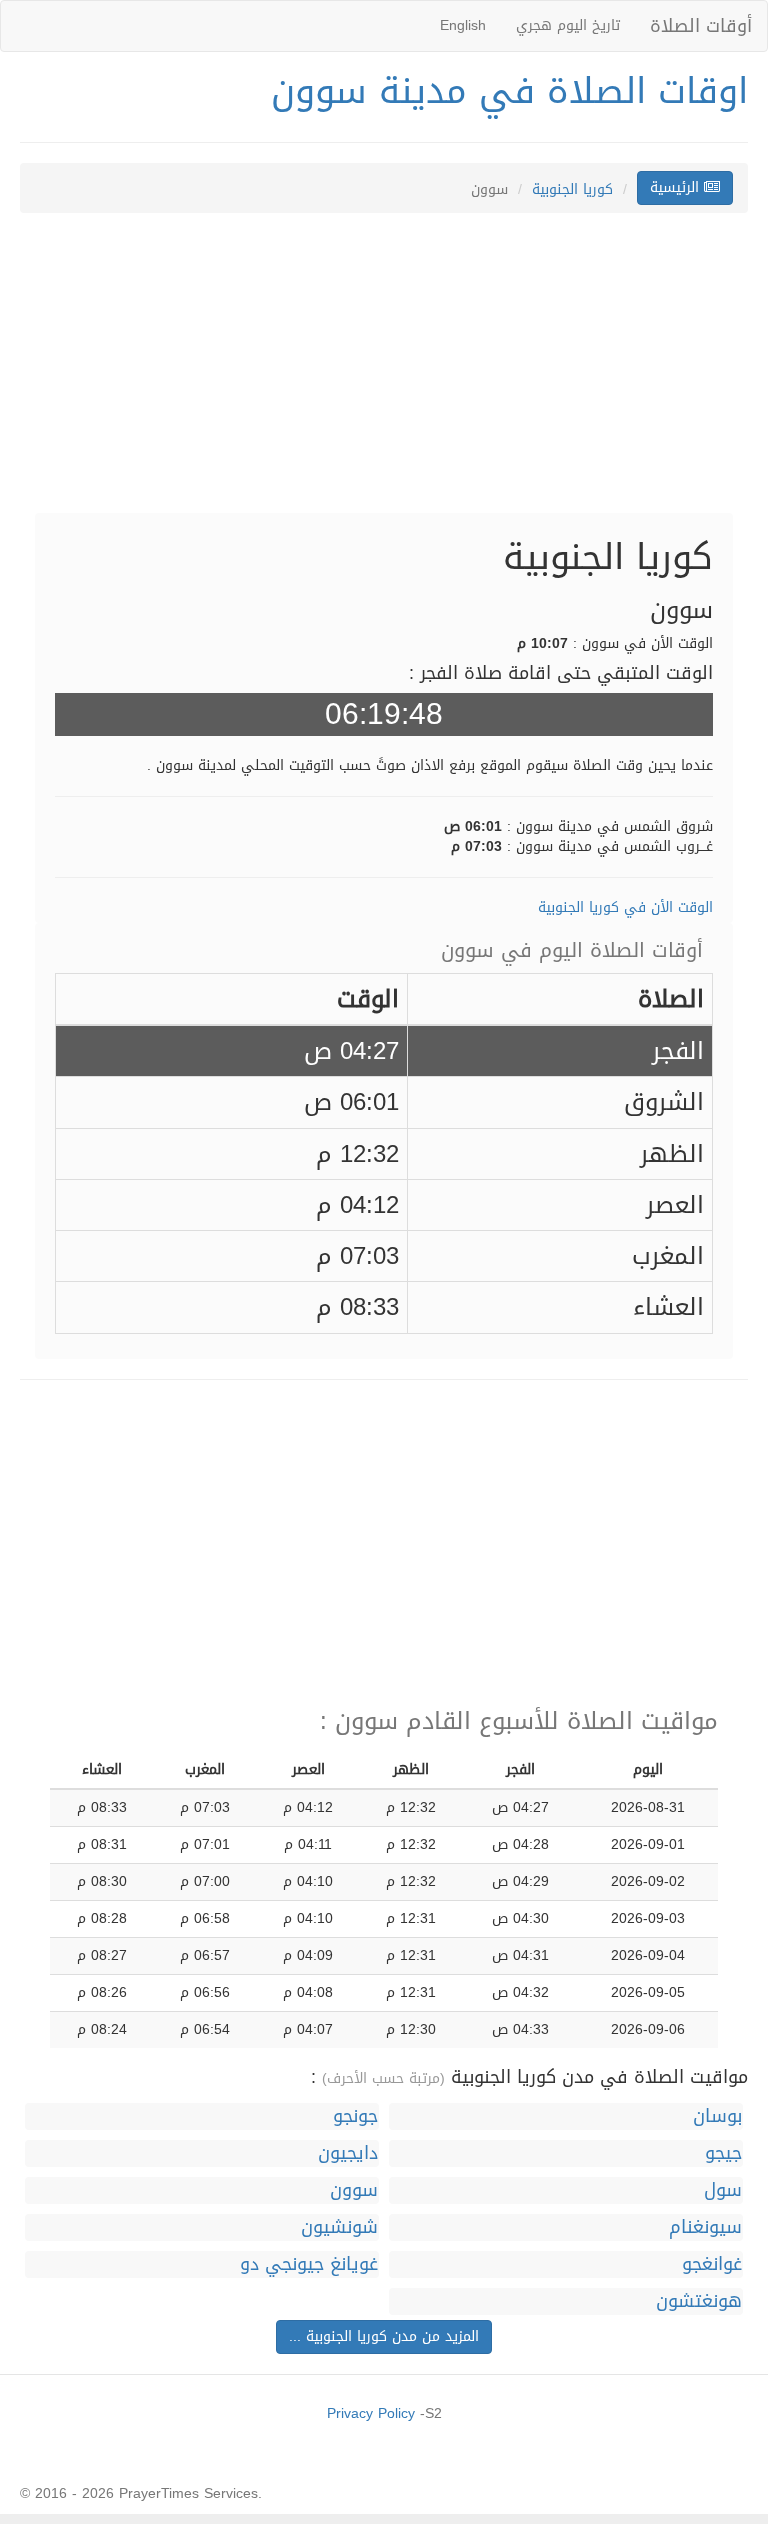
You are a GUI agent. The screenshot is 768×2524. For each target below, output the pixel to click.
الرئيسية (677, 187)
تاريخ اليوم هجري (568, 25)
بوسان (717, 2116)
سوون (354, 2190)
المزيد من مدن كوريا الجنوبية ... (384, 2336)
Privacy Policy (371, 2413)
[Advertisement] (384, 373)
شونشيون (339, 2227)
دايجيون (348, 2153)
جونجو (355, 2116)
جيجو (723, 2153)
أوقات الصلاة (701, 26)
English (463, 25)
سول (723, 2190)
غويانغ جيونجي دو (309, 2264)
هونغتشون (699, 2301)
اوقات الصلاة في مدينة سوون (509, 91)
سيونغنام (705, 2227)
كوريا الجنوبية (572, 189)
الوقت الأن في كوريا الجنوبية (625, 907)
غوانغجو (712, 2264)
